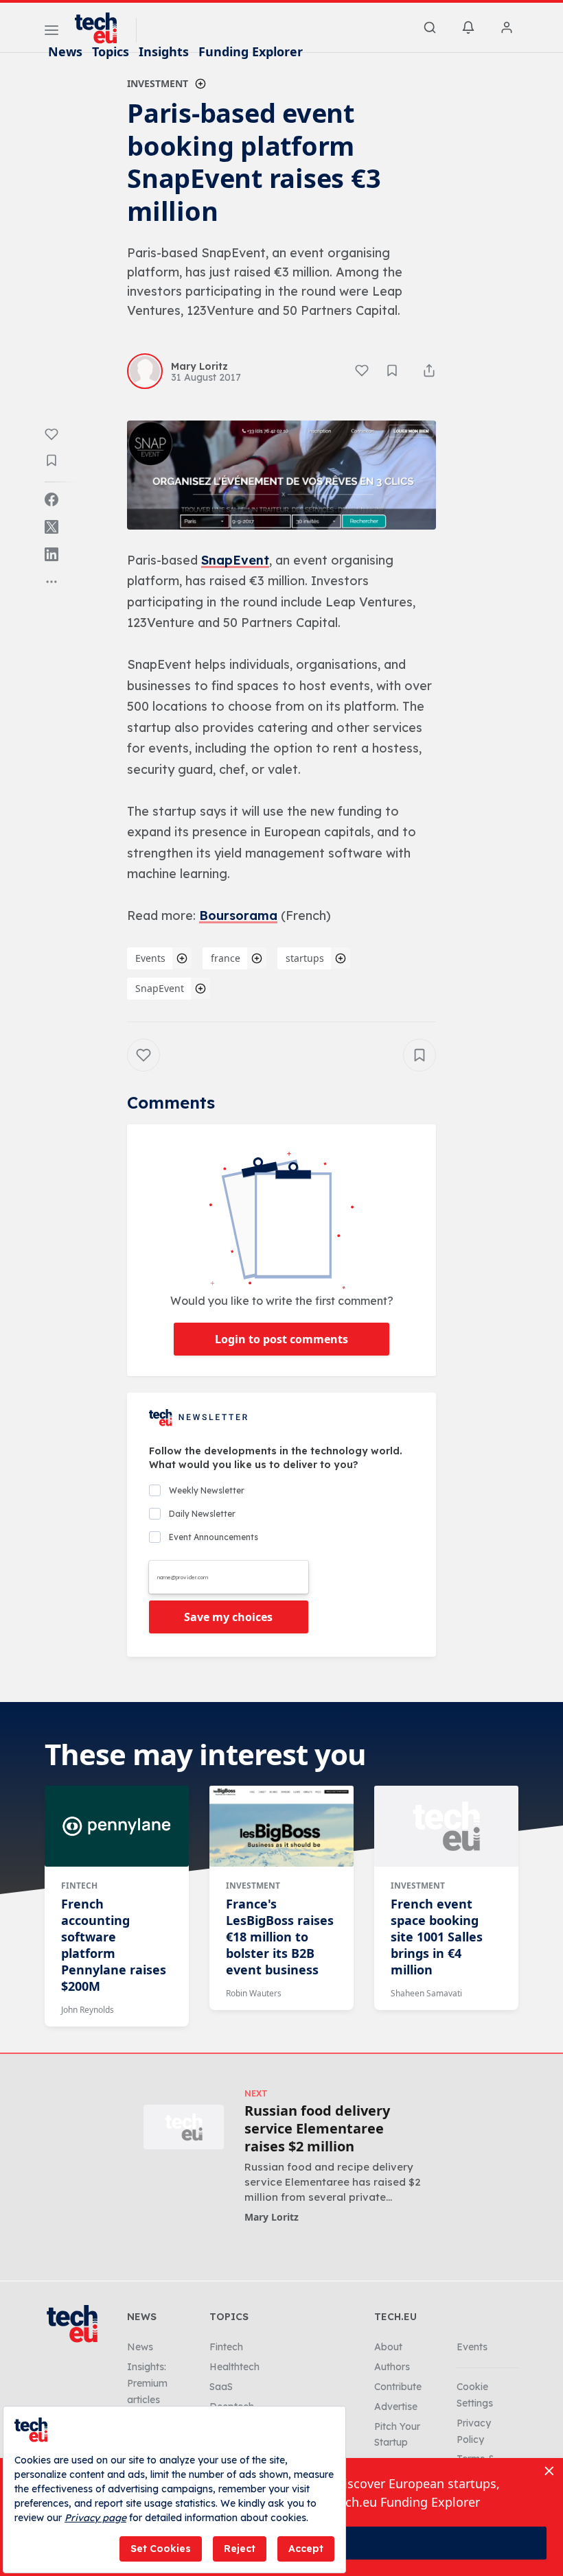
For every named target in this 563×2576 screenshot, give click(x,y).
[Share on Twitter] (51, 527)
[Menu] (51, 32)
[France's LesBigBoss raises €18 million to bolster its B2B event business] (281, 1826)
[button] (281, 475)
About (388, 2347)
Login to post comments (281, 1339)
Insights (164, 51)
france (226, 958)
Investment (158, 83)
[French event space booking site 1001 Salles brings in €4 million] (446, 1826)
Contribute (398, 2387)
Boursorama (238, 915)
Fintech (79, 1886)
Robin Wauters (254, 1993)
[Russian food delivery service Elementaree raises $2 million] (184, 2127)
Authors (392, 2367)
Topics (111, 51)
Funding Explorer (251, 51)
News (65, 51)
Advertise (396, 2407)
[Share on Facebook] (51, 499)
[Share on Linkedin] (51, 554)
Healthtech (234, 2367)
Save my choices (228, 1617)
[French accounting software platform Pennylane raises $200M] (117, 1826)
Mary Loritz (272, 2217)
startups (305, 958)
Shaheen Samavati (426, 1993)
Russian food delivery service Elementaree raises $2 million (317, 2129)
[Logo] (102, 28)
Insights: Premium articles (147, 2383)
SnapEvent (235, 560)
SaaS (221, 2387)
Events (150, 958)
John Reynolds (88, 2010)
